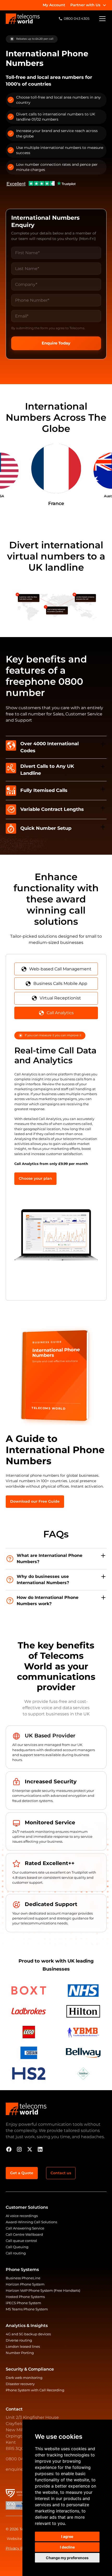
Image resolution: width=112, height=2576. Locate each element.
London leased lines (23, 2347)
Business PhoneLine (23, 2278)
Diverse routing (19, 2340)
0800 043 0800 (22, 2459)
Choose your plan (35, 1178)
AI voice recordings (22, 2216)
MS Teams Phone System (27, 2309)
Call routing (16, 2253)
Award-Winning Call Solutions (31, 2222)
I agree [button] (67, 2536)
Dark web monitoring (24, 2378)
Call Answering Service (25, 2228)
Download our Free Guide (35, 1501)
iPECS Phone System (23, 2303)
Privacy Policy (19, 2548)
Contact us (61, 2173)
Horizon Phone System (25, 2284)
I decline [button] (67, 2547)
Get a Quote (22, 2173)
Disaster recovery (20, 2384)
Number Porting (20, 2353)
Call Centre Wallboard (24, 2235)
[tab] (56, 969)
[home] (23, 19)
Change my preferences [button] (67, 2558)
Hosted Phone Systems (25, 2297)
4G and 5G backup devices (28, 2334)
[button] (88, 5)
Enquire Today (56, 343)
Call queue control (21, 2241)
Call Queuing (17, 2247)
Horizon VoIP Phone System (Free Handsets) (43, 2291)
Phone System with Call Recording (35, 2390)
